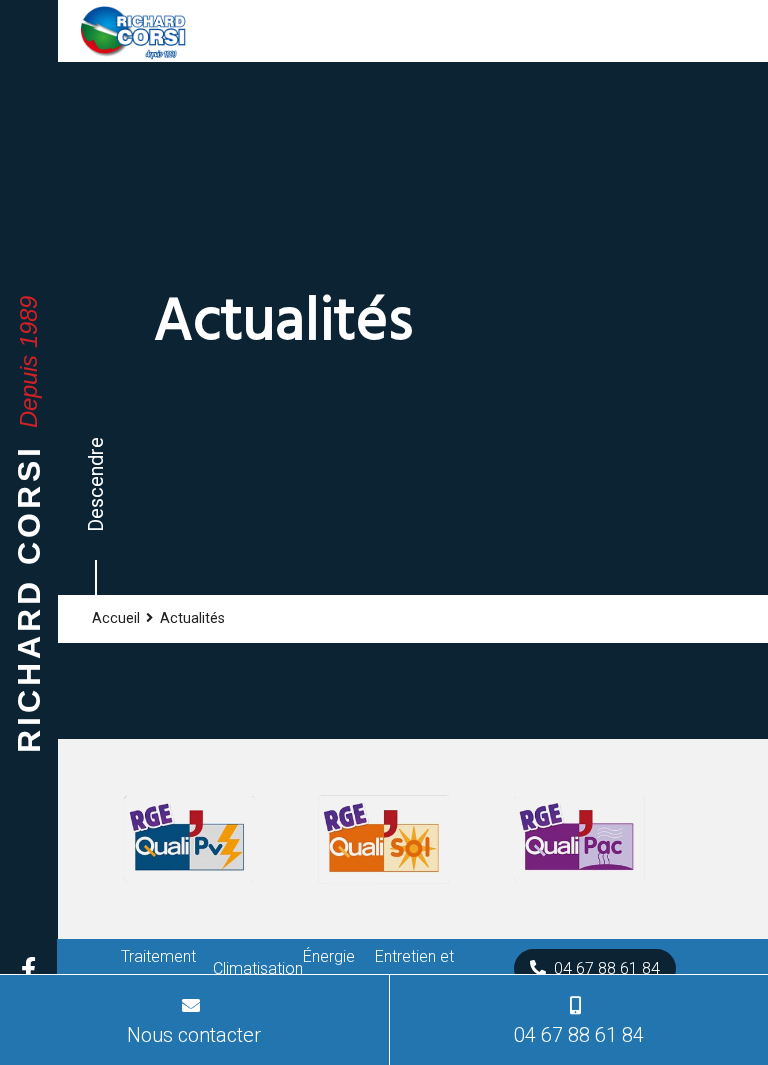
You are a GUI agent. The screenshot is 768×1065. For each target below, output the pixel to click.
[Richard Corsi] (133, 31)
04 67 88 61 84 (607, 968)
